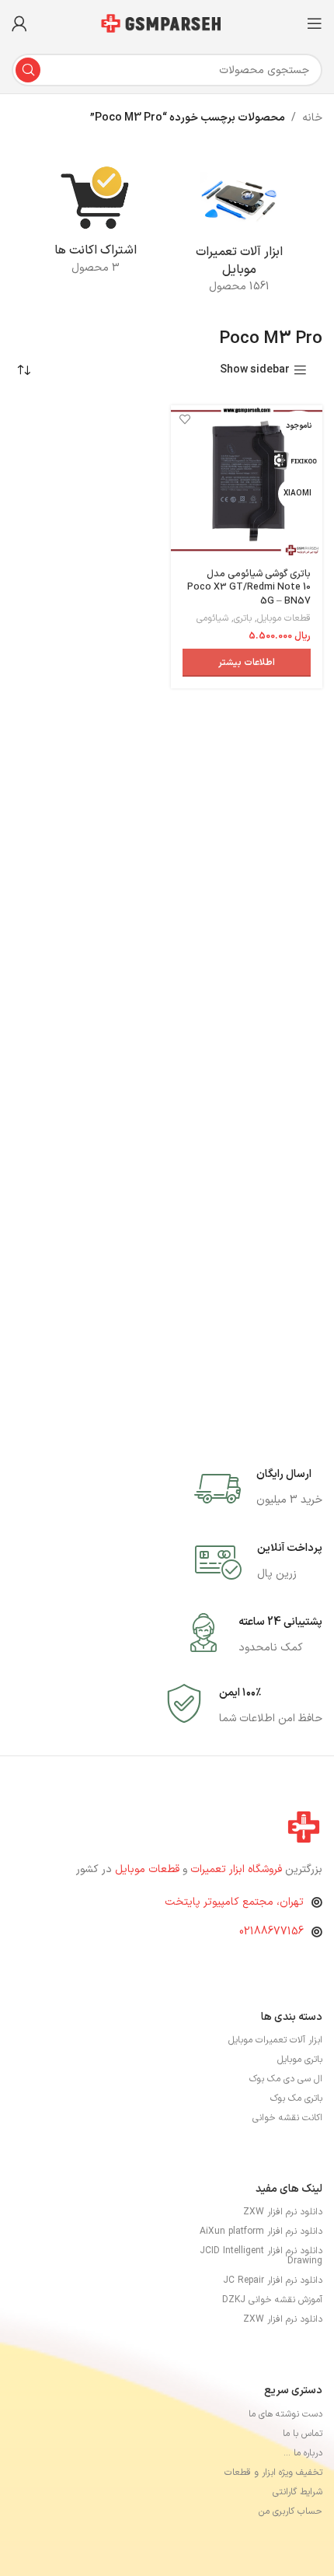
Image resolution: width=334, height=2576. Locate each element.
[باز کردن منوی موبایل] (315, 23)
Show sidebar (255, 371)
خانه (312, 118)
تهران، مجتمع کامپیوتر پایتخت (234, 1902)
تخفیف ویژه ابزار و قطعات (273, 2473)
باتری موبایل (300, 2060)
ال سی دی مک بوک (286, 2079)
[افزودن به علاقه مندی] (184, 419)
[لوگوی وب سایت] (167, 23)
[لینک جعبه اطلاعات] (258, 1489)
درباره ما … (303, 2453)
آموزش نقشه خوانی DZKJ (272, 2300)
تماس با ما (303, 2434)
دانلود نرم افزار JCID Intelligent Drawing (261, 2256)
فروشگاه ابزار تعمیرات (238, 1869)
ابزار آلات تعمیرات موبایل (275, 2040)
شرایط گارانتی (297, 2492)
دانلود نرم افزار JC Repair (273, 2280)
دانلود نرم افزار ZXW (283, 2212)
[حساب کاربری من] (19, 23)
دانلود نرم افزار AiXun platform (261, 2231)
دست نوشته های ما (285, 2414)
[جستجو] (28, 70)
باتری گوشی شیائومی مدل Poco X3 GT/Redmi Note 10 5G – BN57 (249, 587)
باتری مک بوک (296, 2098)
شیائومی (212, 618)
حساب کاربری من (291, 2511)
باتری (243, 618)
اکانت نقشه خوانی (287, 2118)
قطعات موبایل (284, 618)
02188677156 (271, 1932)
